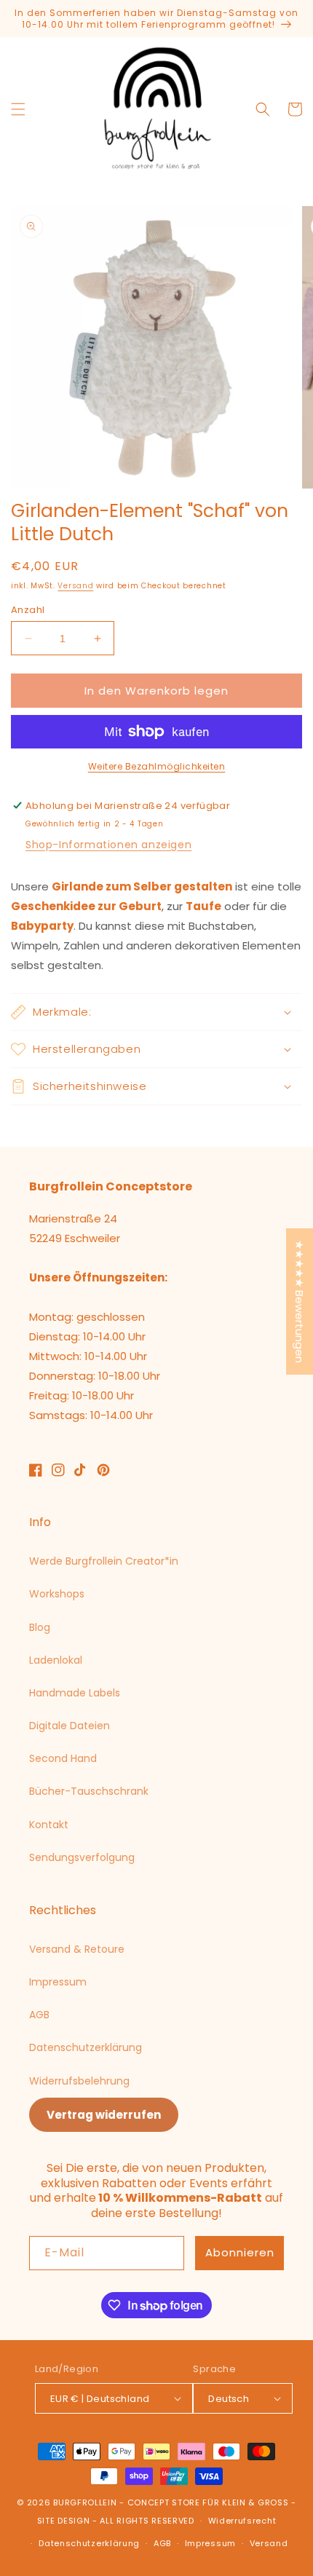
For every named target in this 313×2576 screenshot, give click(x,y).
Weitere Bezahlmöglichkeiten (157, 766)
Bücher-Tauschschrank (89, 1791)
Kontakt (49, 1825)
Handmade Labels (75, 1693)
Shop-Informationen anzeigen (108, 845)
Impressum (58, 1982)
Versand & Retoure (77, 1949)
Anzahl (28, 610)
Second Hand (63, 1758)
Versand (75, 586)
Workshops (57, 1594)
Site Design (64, 2521)
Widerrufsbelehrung (79, 2081)
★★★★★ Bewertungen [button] (300, 1301)
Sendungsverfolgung (82, 1857)
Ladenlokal (56, 1660)
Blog (40, 1627)
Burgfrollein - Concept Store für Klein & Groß (171, 2502)
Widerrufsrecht (242, 2521)
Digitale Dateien (70, 1726)
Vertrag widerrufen (104, 2115)
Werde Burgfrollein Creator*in (104, 1561)
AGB (39, 2015)
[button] (18, 109)
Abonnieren (240, 2252)
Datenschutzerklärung (86, 2047)
